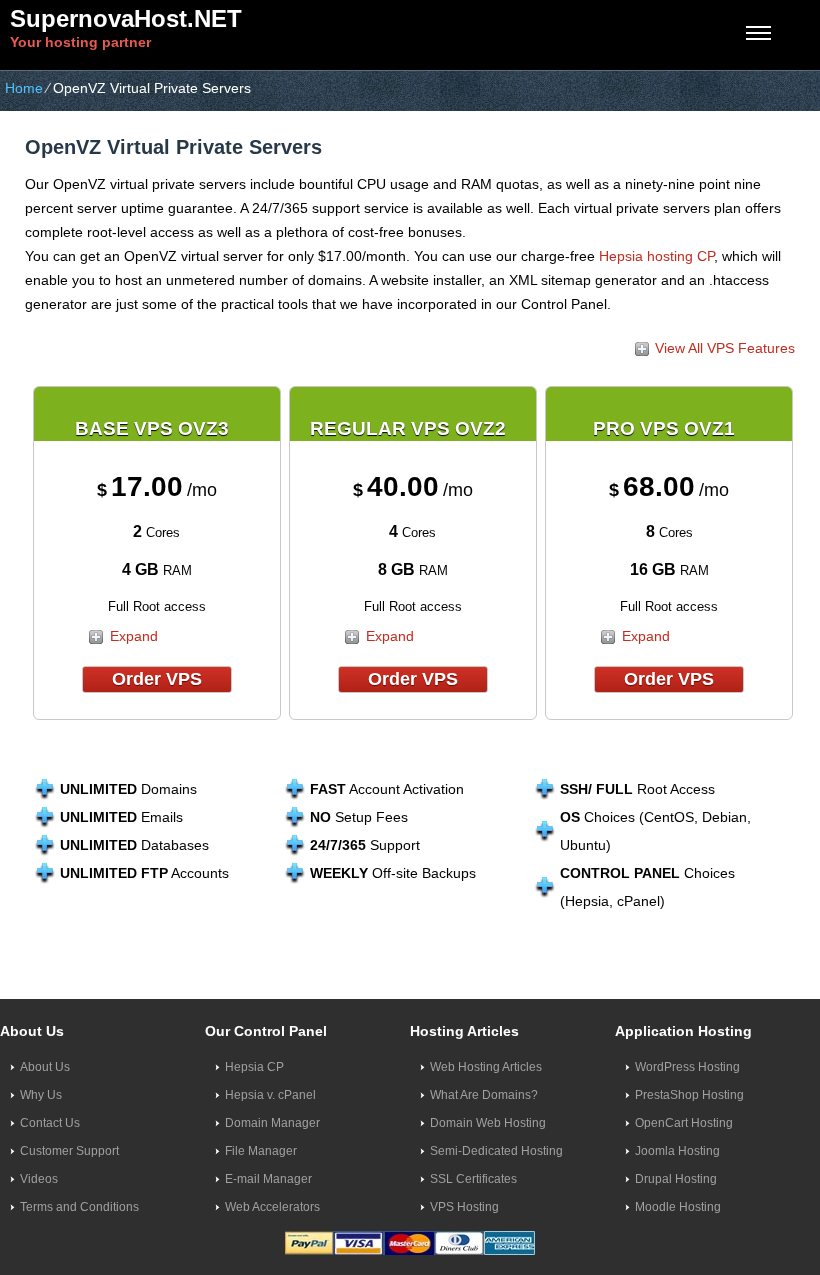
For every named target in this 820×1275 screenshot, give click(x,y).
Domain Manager (272, 1123)
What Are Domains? (484, 1095)
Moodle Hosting (678, 1207)
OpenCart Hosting (684, 1123)
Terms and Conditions (79, 1207)
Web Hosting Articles (486, 1067)
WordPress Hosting (687, 1067)
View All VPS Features (725, 348)
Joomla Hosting (677, 1151)
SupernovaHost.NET (126, 18)
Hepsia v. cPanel (270, 1095)
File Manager (261, 1151)
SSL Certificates (473, 1179)
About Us (45, 1067)
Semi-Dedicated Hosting (496, 1151)
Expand (134, 636)
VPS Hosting (464, 1207)
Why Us (41, 1095)
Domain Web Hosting (488, 1123)
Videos (39, 1179)
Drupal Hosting (676, 1179)
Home (24, 88)
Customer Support (69, 1151)
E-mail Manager (268, 1179)
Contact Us (50, 1123)
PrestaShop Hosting (689, 1095)
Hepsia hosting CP (656, 256)
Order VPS (157, 679)
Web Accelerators (272, 1207)
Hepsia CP (254, 1067)
